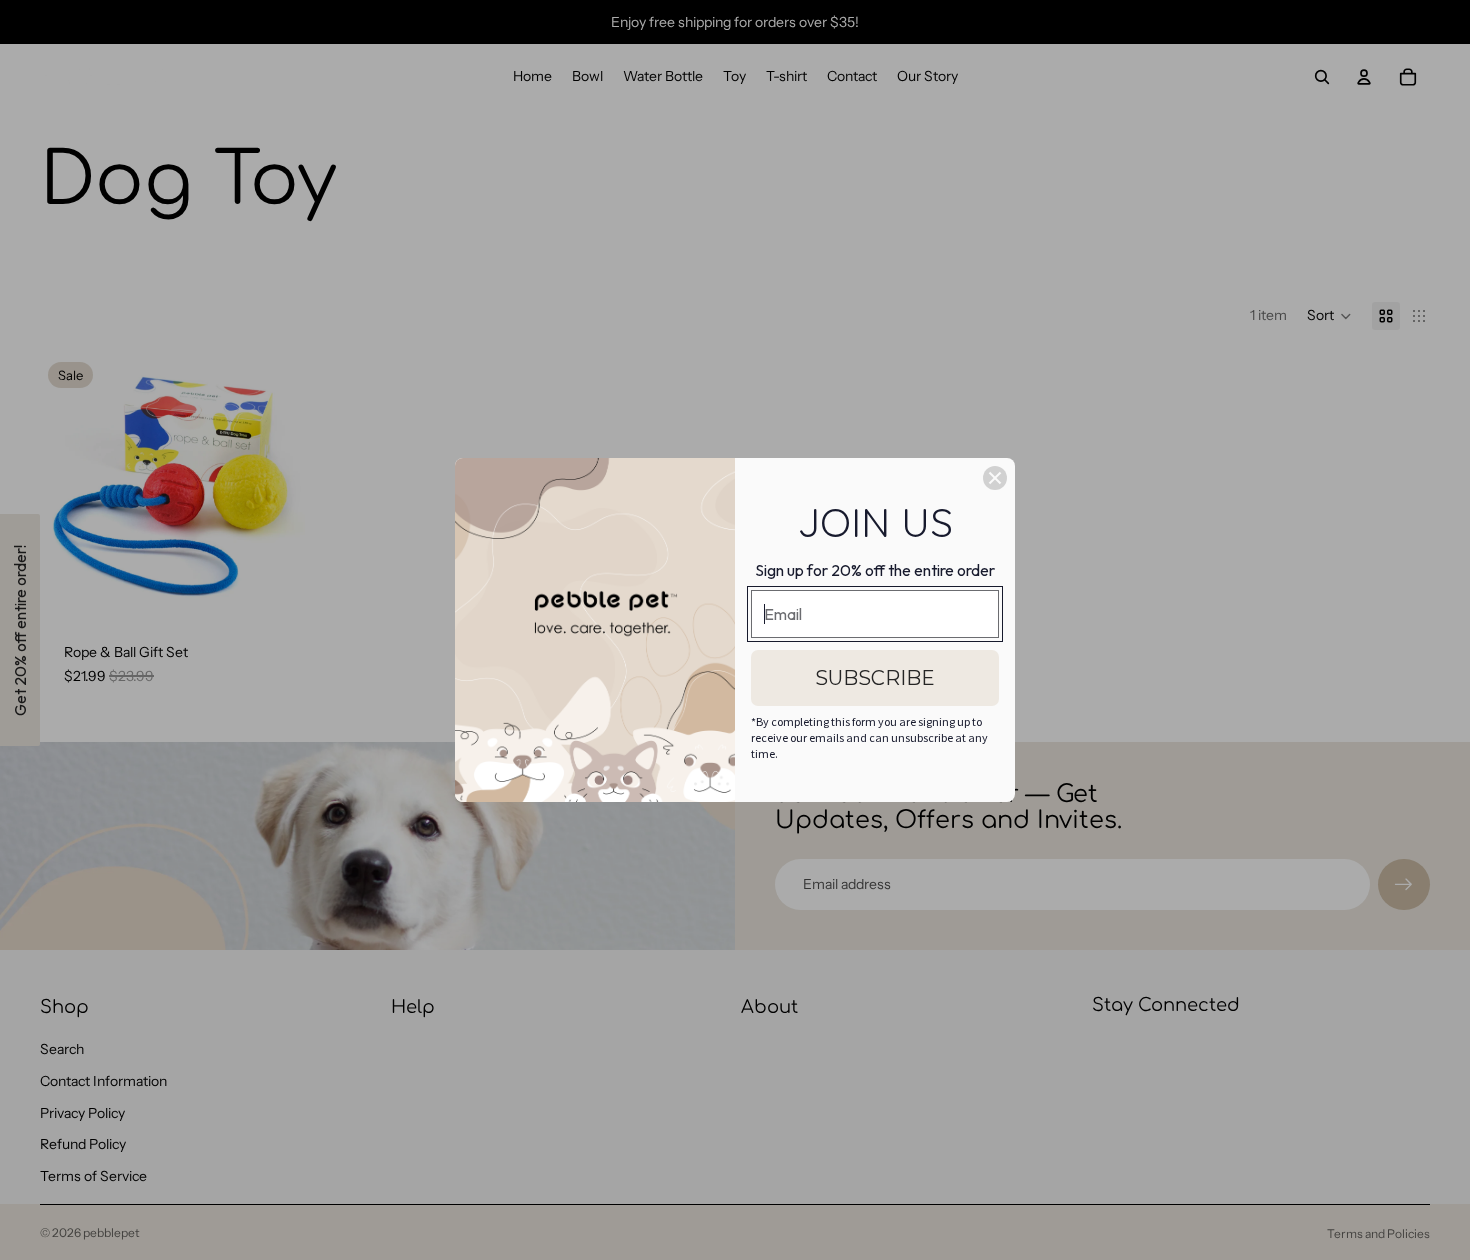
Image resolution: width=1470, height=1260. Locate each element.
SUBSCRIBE (875, 678)
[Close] (995, 478)
